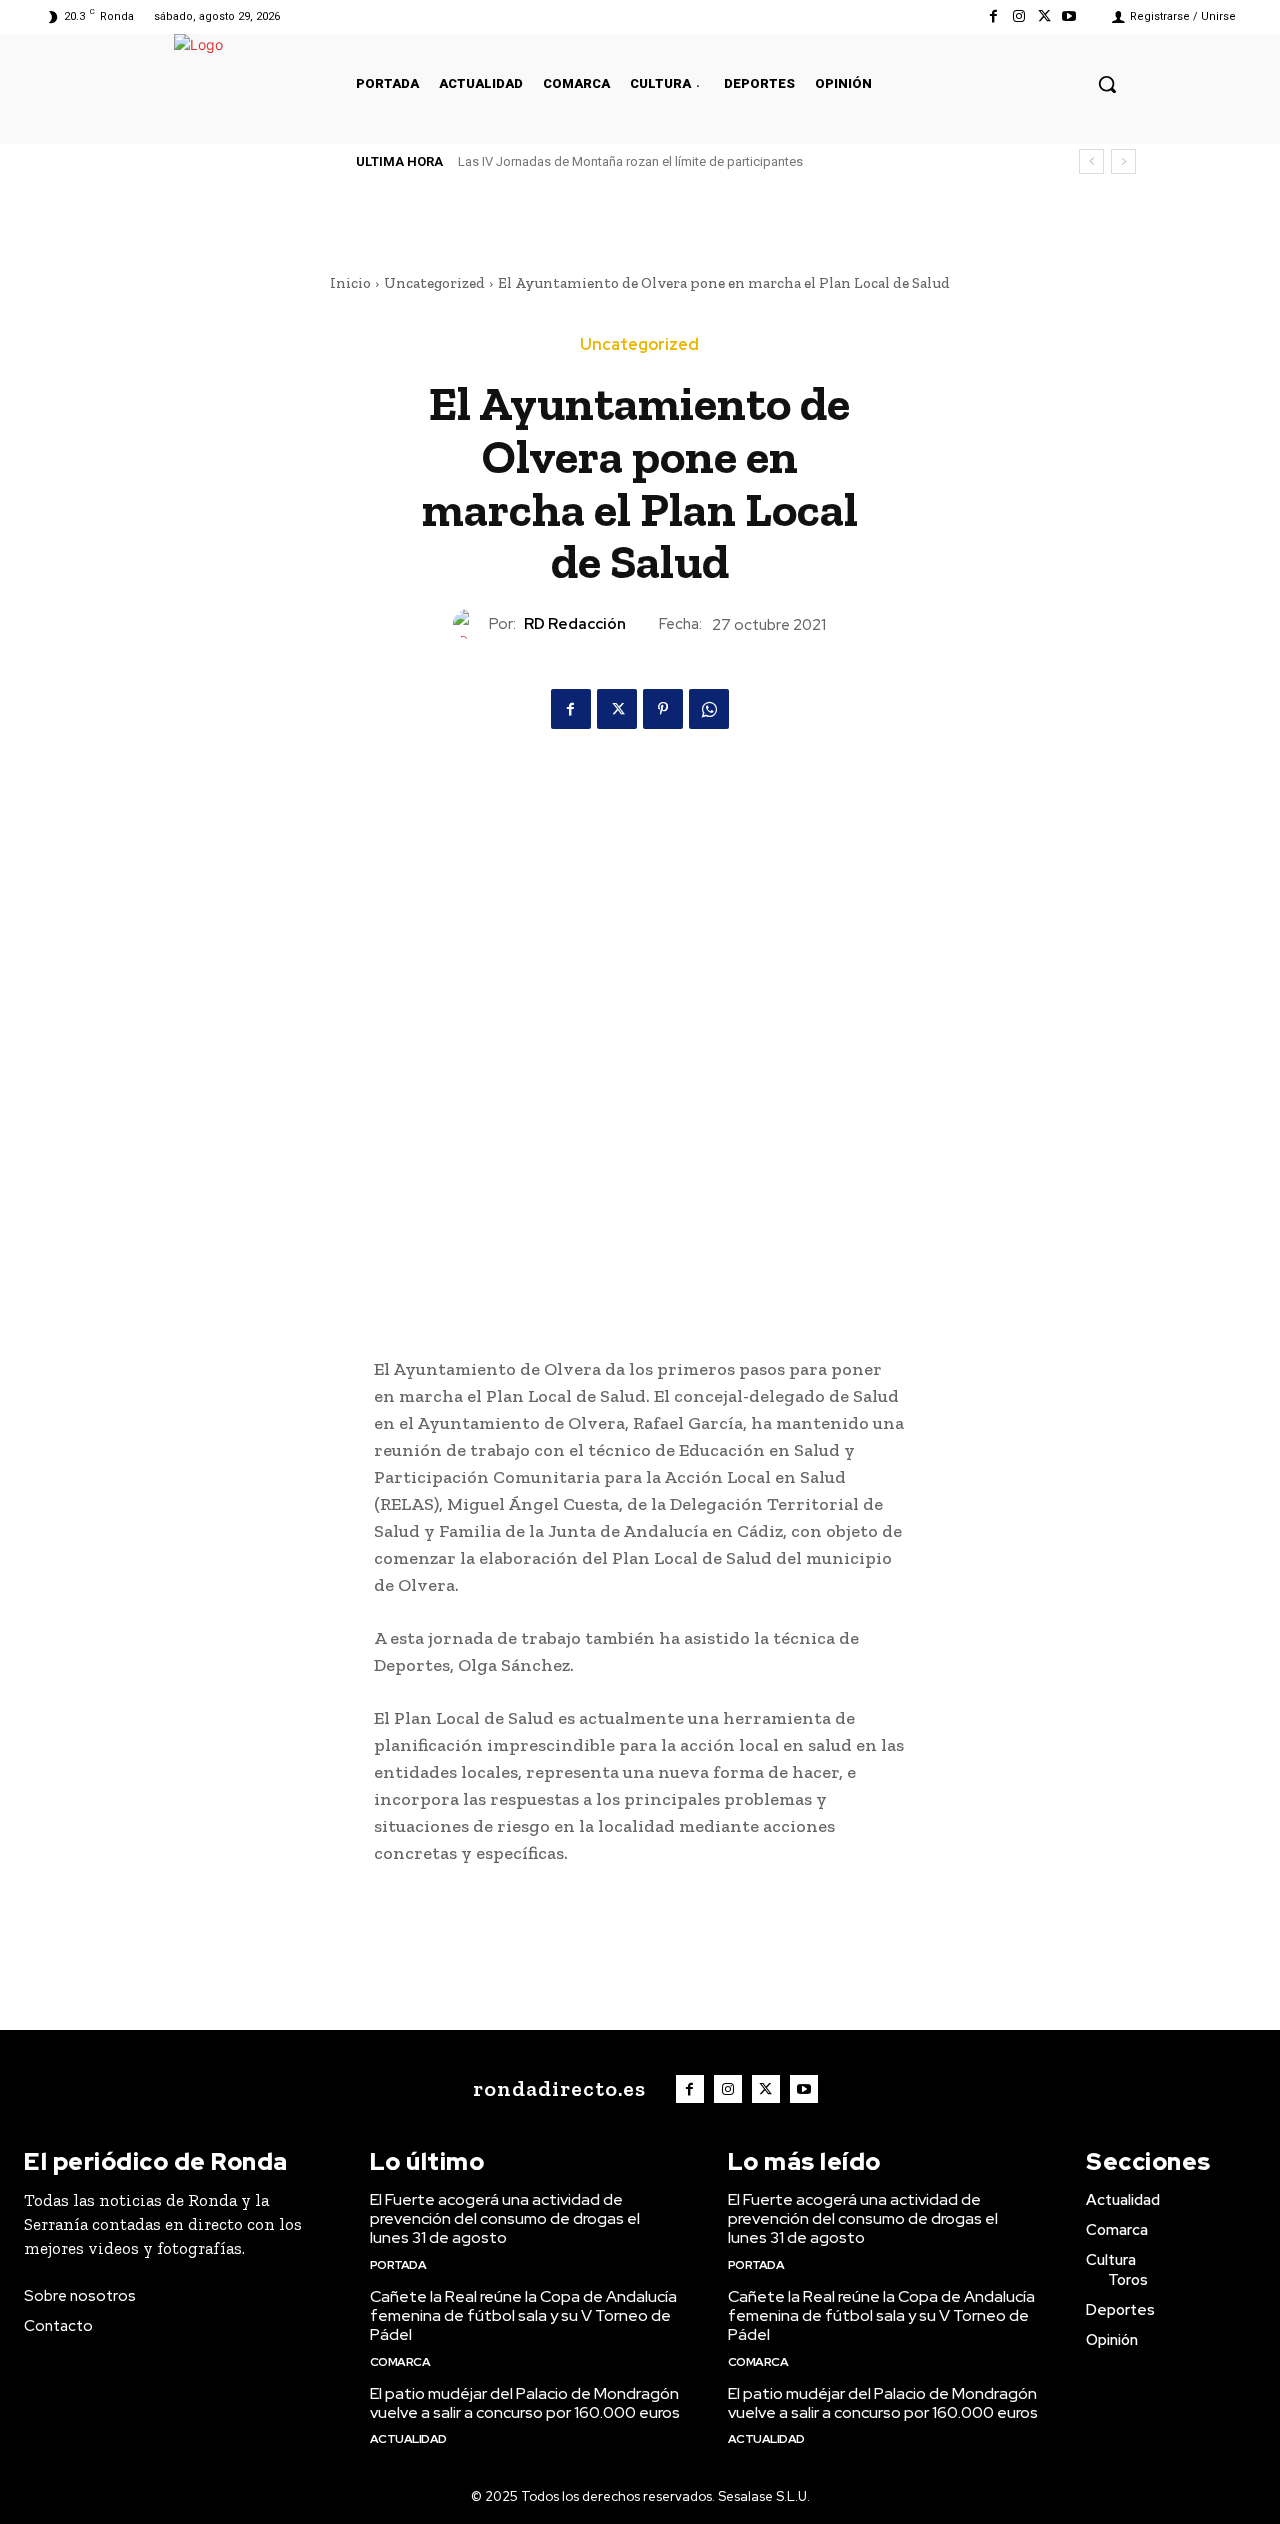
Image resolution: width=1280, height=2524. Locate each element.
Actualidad (408, 2439)
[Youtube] (1069, 16)
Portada (398, 2265)
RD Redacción (575, 624)
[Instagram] (1018, 16)
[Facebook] (993, 16)
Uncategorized (434, 283)
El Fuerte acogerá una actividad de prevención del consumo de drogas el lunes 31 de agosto (505, 2218)
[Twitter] (1044, 16)
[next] (1123, 161)
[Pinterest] (663, 709)
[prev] (1091, 161)
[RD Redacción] (471, 624)
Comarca (400, 2362)
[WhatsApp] (709, 709)
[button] (1107, 84)
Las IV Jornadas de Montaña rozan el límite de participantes (630, 161)
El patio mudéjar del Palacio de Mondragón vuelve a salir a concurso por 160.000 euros (525, 2403)
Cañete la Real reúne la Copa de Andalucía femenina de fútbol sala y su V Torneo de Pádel (523, 2315)
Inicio (350, 283)
